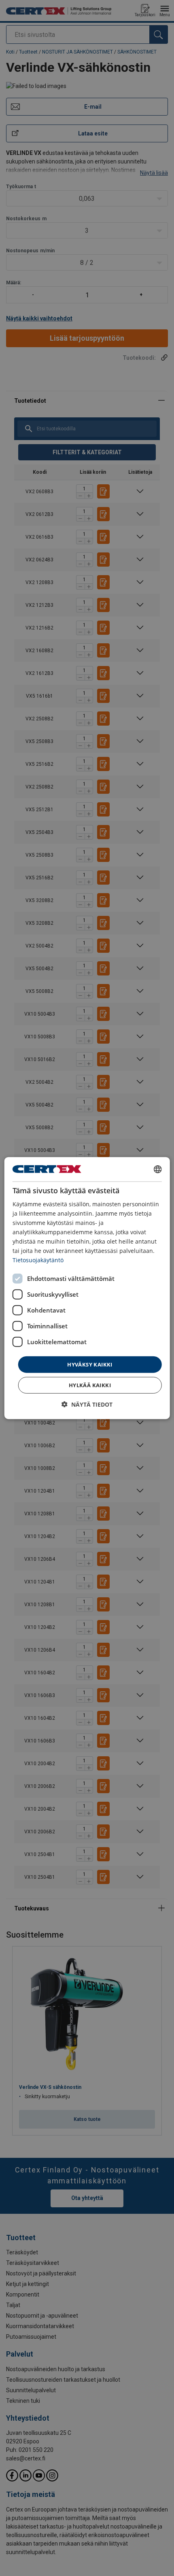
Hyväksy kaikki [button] (90, 1364)
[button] (87, 1404)
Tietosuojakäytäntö (38, 1260)
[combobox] (157, 1169)
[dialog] (87, 1288)
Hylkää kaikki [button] (90, 1385)
